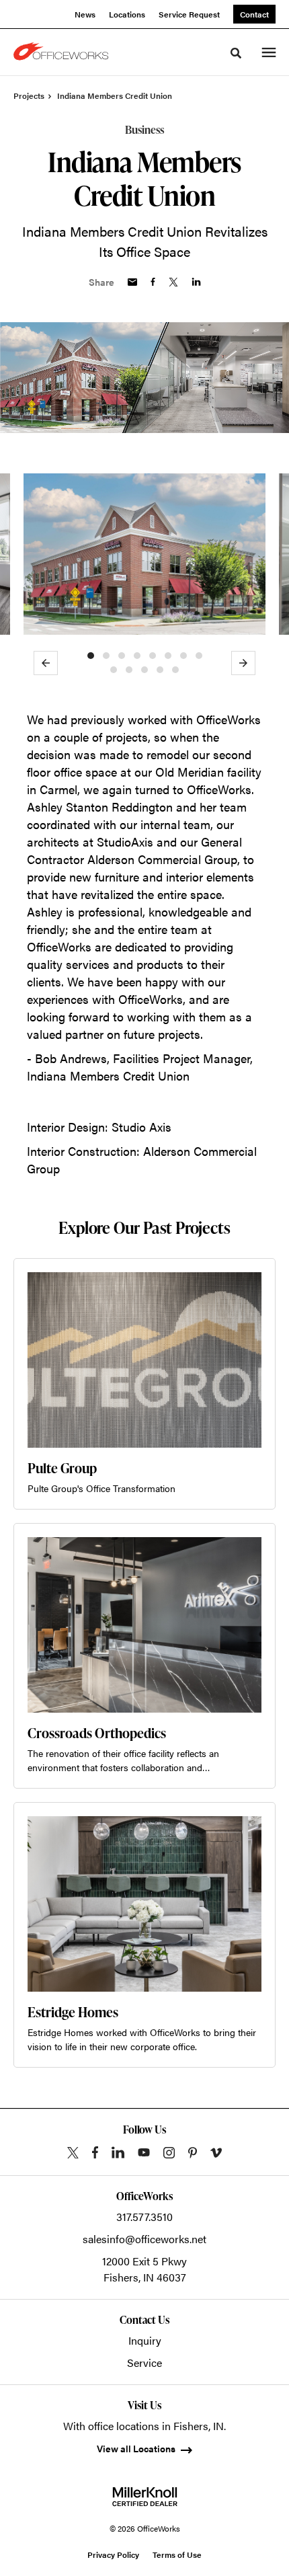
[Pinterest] (193, 2153)
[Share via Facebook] (153, 282)
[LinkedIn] (118, 2152)
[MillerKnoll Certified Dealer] (145, 2497)
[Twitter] (73, 2153)
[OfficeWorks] (63, 52)
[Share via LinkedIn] (196, 282)
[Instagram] (169, 2153)
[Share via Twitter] (173, 282)
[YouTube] (144, 2152)
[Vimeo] (216, 2153)
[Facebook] (95, 2152)
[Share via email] (132, 282)
